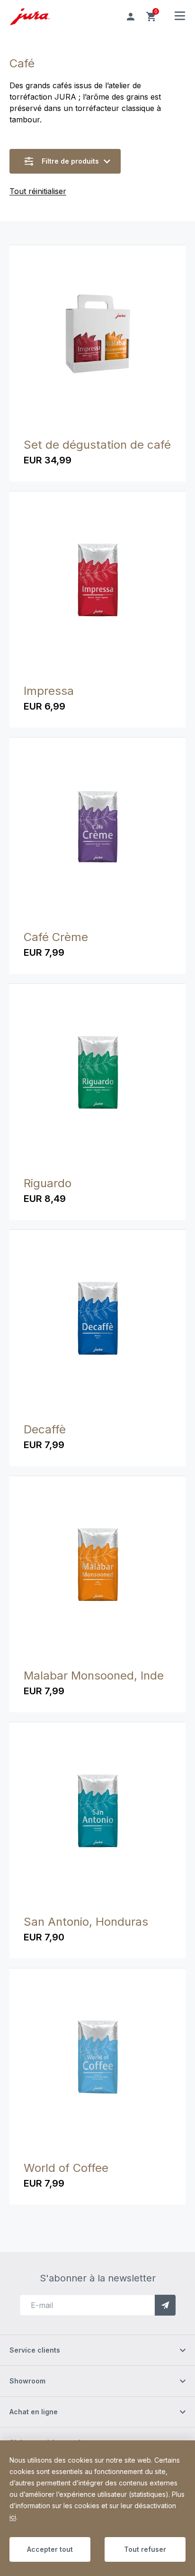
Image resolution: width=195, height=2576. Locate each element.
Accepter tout (50, 2549)
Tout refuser (145, 2549)
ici (13, 2517)
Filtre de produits (70, 161)
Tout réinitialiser (38, 191)
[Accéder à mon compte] (131, 17)
